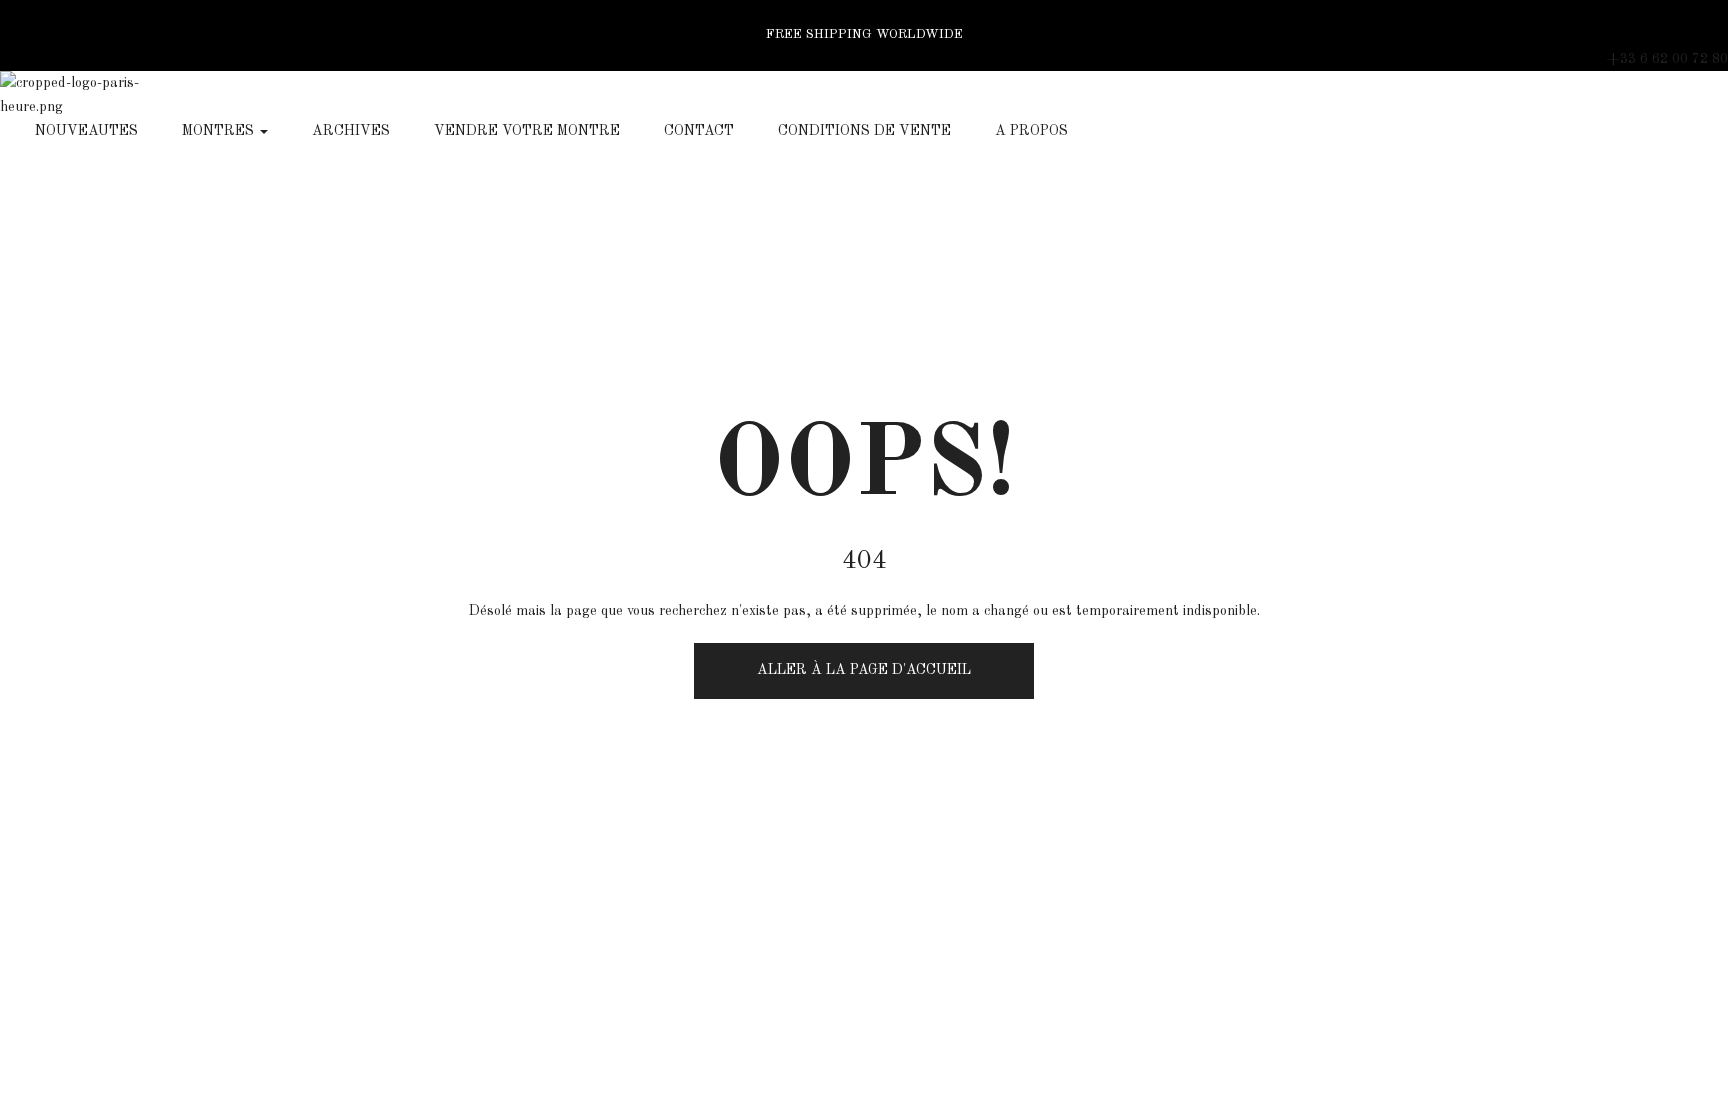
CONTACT (699, 131)
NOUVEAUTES (86, 131)
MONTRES (220, 131)
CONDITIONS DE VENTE (864, 131)
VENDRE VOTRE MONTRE (527, 131)
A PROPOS (1031, 131)
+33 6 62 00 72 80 (1667, 59)
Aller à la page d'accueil (864, 670)
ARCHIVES (351, 131)
